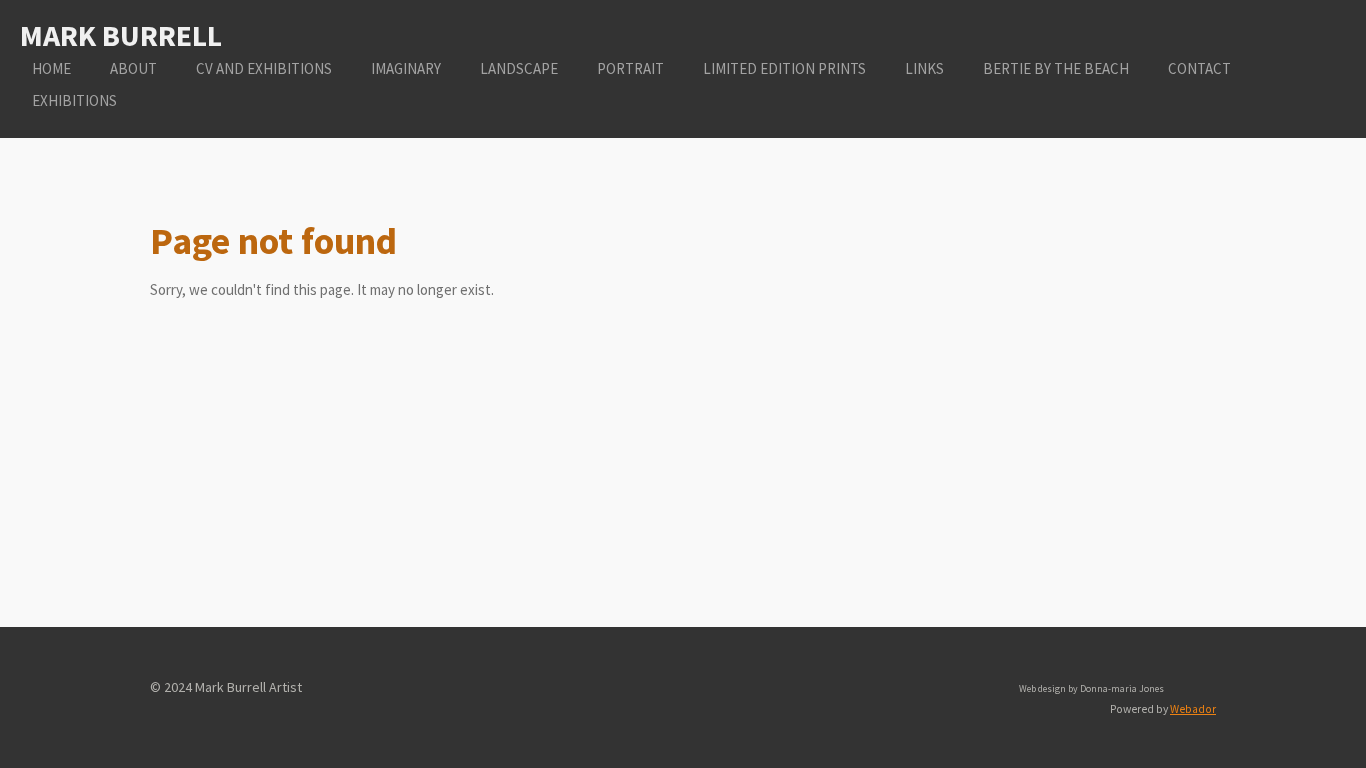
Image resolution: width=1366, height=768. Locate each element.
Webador (1193, 709)
